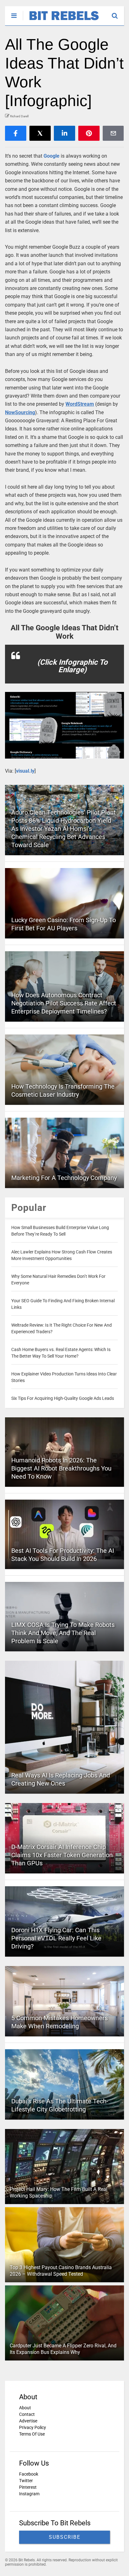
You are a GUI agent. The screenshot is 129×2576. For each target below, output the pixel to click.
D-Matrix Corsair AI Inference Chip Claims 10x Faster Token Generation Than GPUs (62, 1855)
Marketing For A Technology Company (64, 1178)
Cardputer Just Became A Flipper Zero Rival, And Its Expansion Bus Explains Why (63, 2349)
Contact (27, 2414)
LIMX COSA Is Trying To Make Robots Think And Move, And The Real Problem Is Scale (63, 1633)
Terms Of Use (32, 2434)
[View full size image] (64, 725)
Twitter (26, 2481)
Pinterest (28, 2487)
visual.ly (25, 771)
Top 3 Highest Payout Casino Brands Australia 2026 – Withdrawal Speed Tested (61, 2271)
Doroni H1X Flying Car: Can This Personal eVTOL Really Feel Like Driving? (56, 1938)
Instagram (29, 2494)
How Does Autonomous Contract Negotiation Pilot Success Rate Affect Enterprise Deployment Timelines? (64, 1003)
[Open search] (118, 13)
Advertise (28, 2421)
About (25, 2408)
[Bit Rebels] (61, 21)
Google (52, 156)
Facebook (29, 2474)
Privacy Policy (33, 2427)
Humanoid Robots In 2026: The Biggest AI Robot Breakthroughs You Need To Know (61, 1468)
